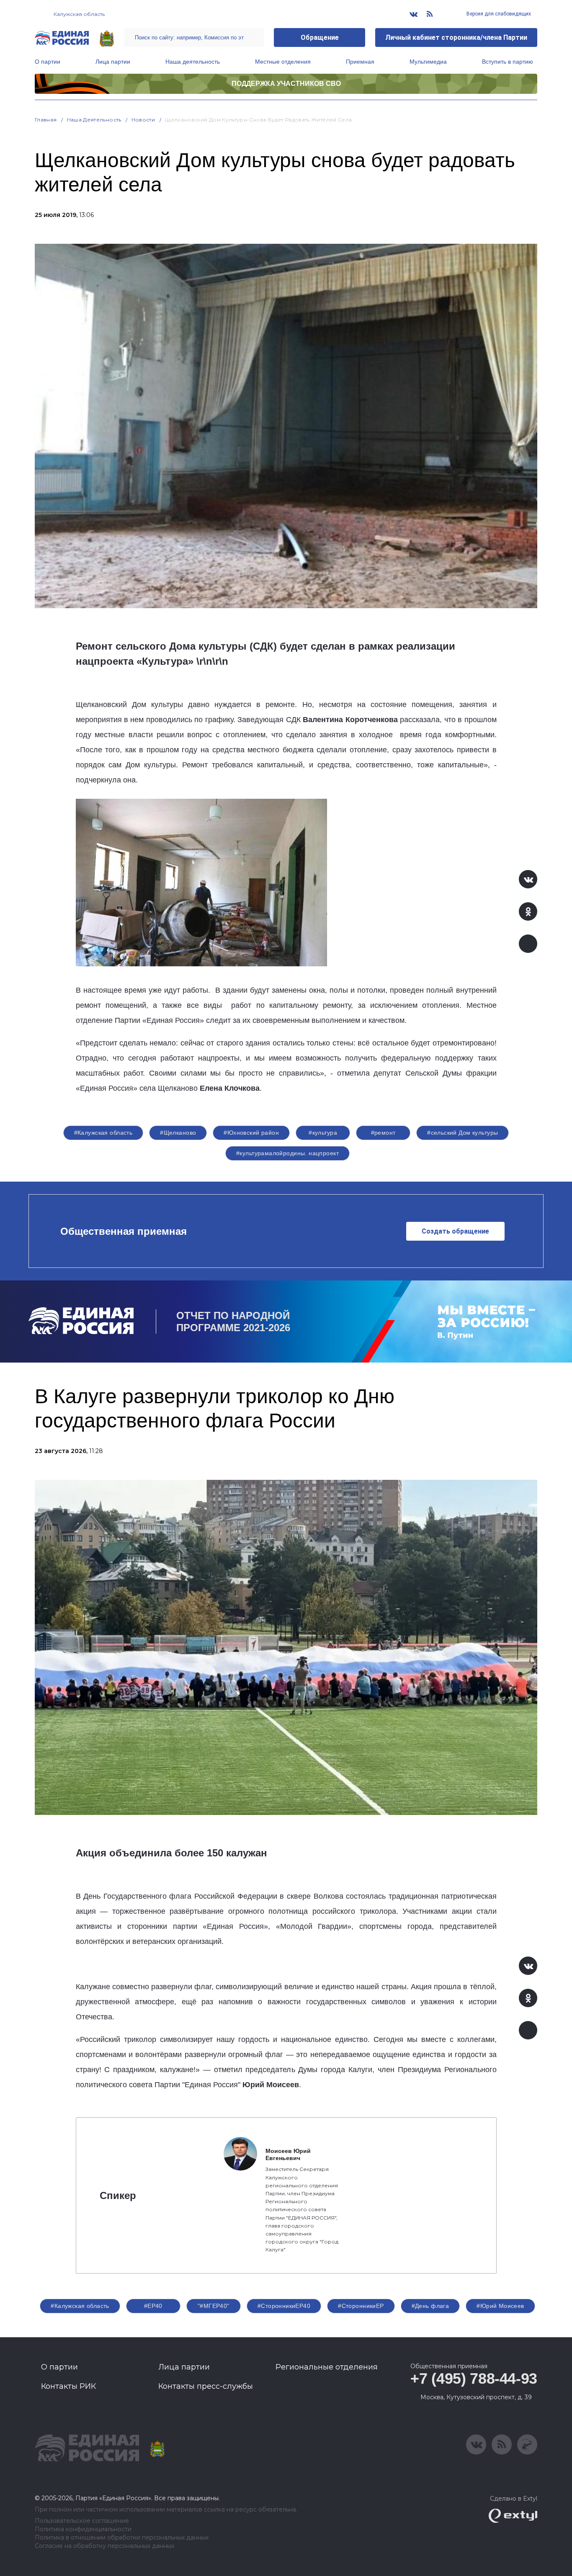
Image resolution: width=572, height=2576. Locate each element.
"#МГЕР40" (214, 2306)
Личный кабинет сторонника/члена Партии (456, 37)
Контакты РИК (68, 2386)
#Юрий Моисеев (500, 2306)
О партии (48, 62)
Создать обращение (455, 1231)
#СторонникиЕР (361, 2306)
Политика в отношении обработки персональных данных (122, 2538)
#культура (323, 1133)
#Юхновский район (251, 1133)
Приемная (360, 62)
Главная (46, 120)
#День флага (430, 2306)
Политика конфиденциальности (83, 2529)
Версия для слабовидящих (498, 14)
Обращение (320, 37)
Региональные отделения (327, 2367)
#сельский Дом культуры (462, 1133)
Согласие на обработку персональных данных (104, 2546)
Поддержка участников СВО (286, 84)
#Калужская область (103, 1133)
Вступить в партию (508, 62)
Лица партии (113, 62)
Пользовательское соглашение (82, 2521)
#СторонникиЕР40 (284, 2306)
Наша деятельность (193, 62)
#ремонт (383, 1133)
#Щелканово (178, 1133)
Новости (143, 120)
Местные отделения (283, 62)
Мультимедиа (428, 62)
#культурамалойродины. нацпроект (287, 1153)
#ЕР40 (153, 2306)
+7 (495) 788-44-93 (474, 2379)
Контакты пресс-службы (206, 2386)
